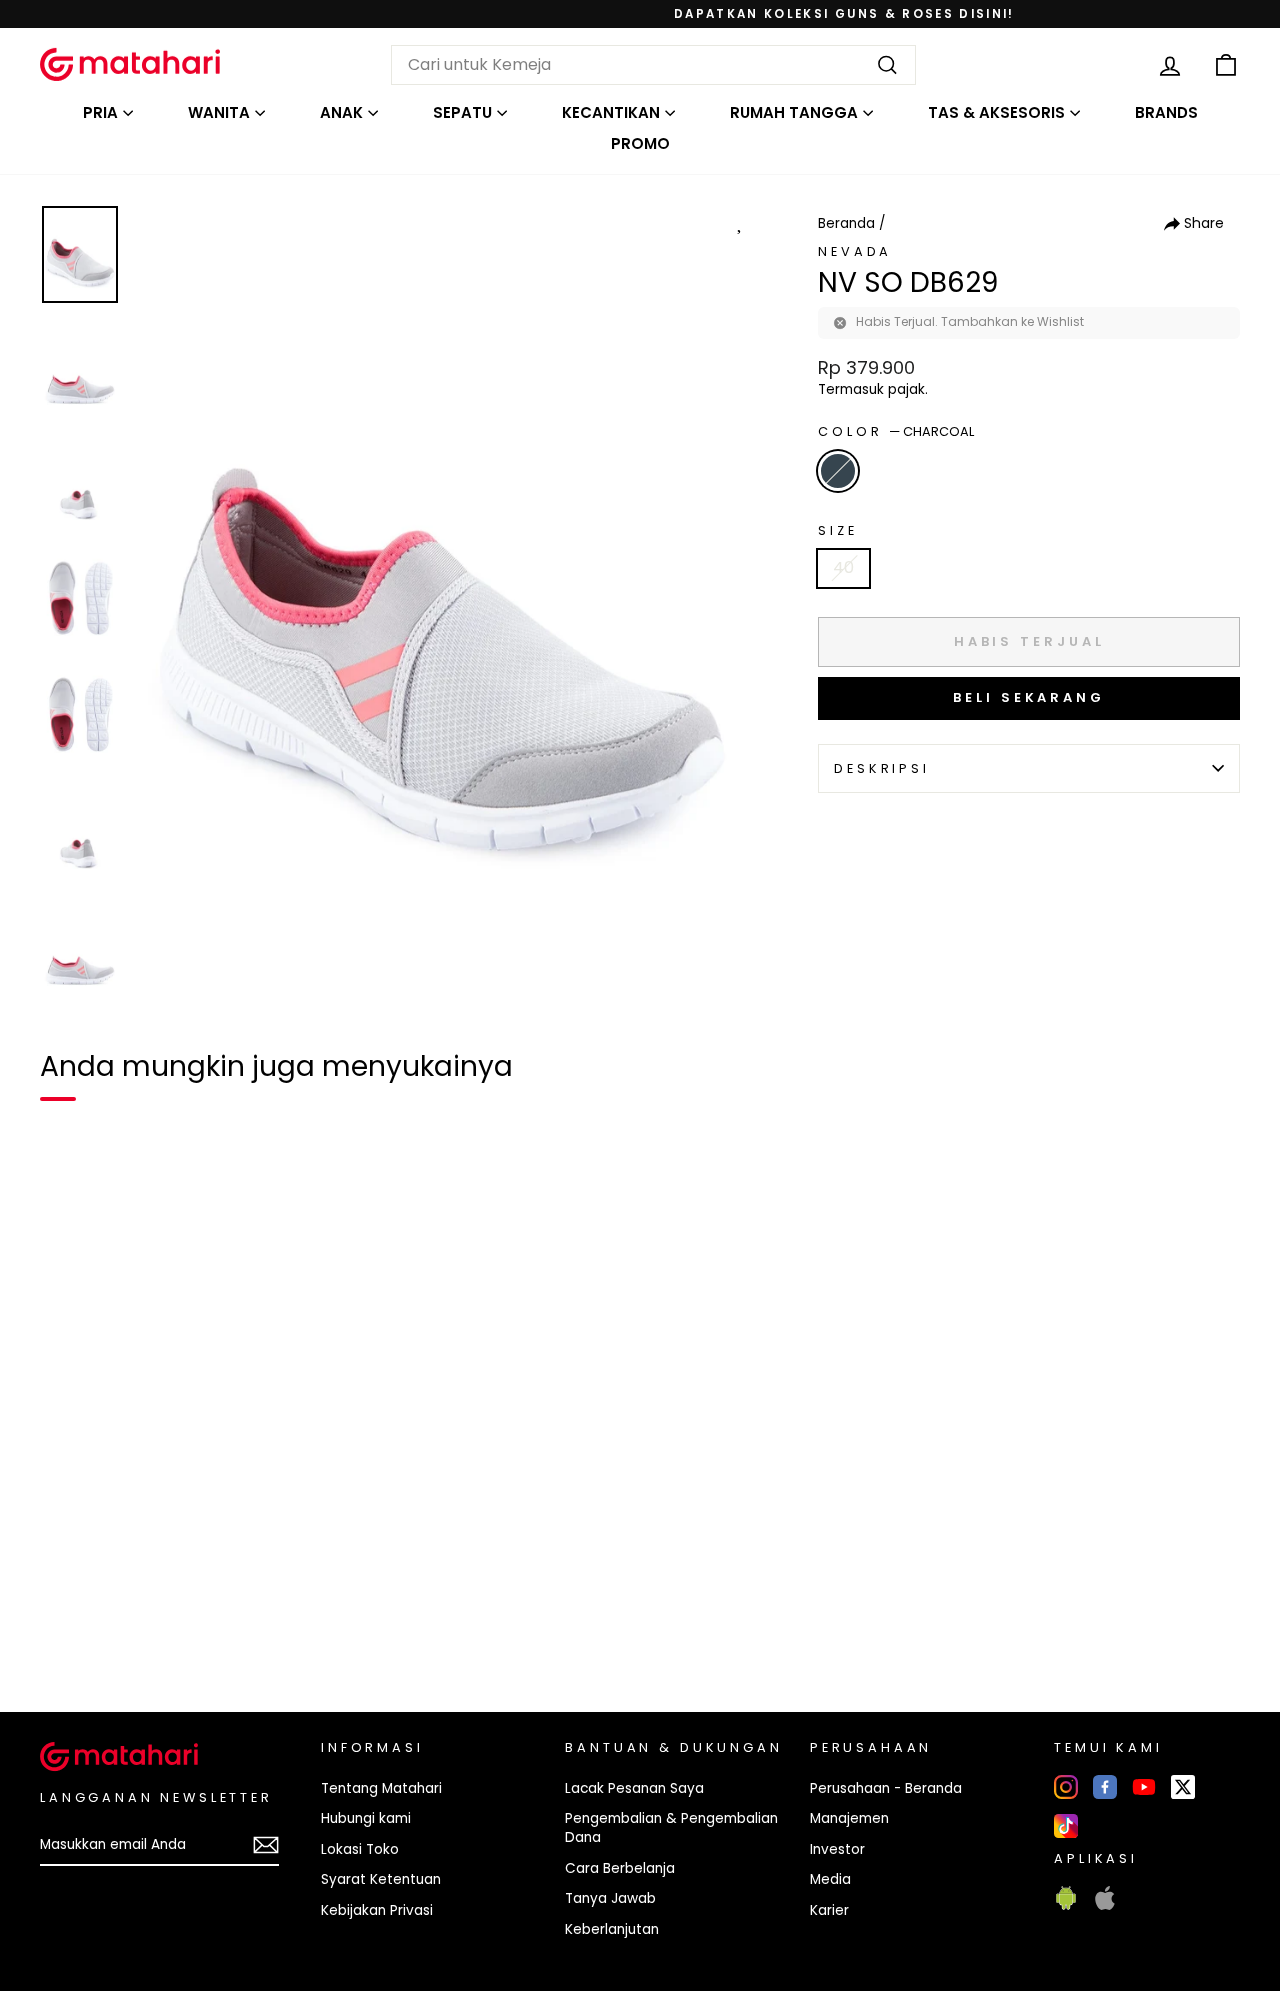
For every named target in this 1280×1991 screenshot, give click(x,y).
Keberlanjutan (612, 1929)
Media (830, 1879)
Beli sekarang (1029, 697)
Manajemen (849, 1818)
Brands (1166, 112)
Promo (640, 143)
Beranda (846, 223)
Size (837, 530)
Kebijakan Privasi (377, 1910)
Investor (837, 1849)
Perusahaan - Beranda (886, 1788)
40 (843, 567)
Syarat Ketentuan (381, 1879)
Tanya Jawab (610, 1898)
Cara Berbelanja (620, 1868)
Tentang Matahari (381, 1788)
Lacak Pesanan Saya (634, 1788)
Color (896, 431)
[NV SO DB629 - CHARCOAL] (68, 1628)
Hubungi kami (366, 1818)
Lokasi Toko (360, 1849)
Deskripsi (882, 768)
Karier (829, 1910)
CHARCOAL (838, 471)
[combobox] (653, 65)
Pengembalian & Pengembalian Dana (671, 1828)
